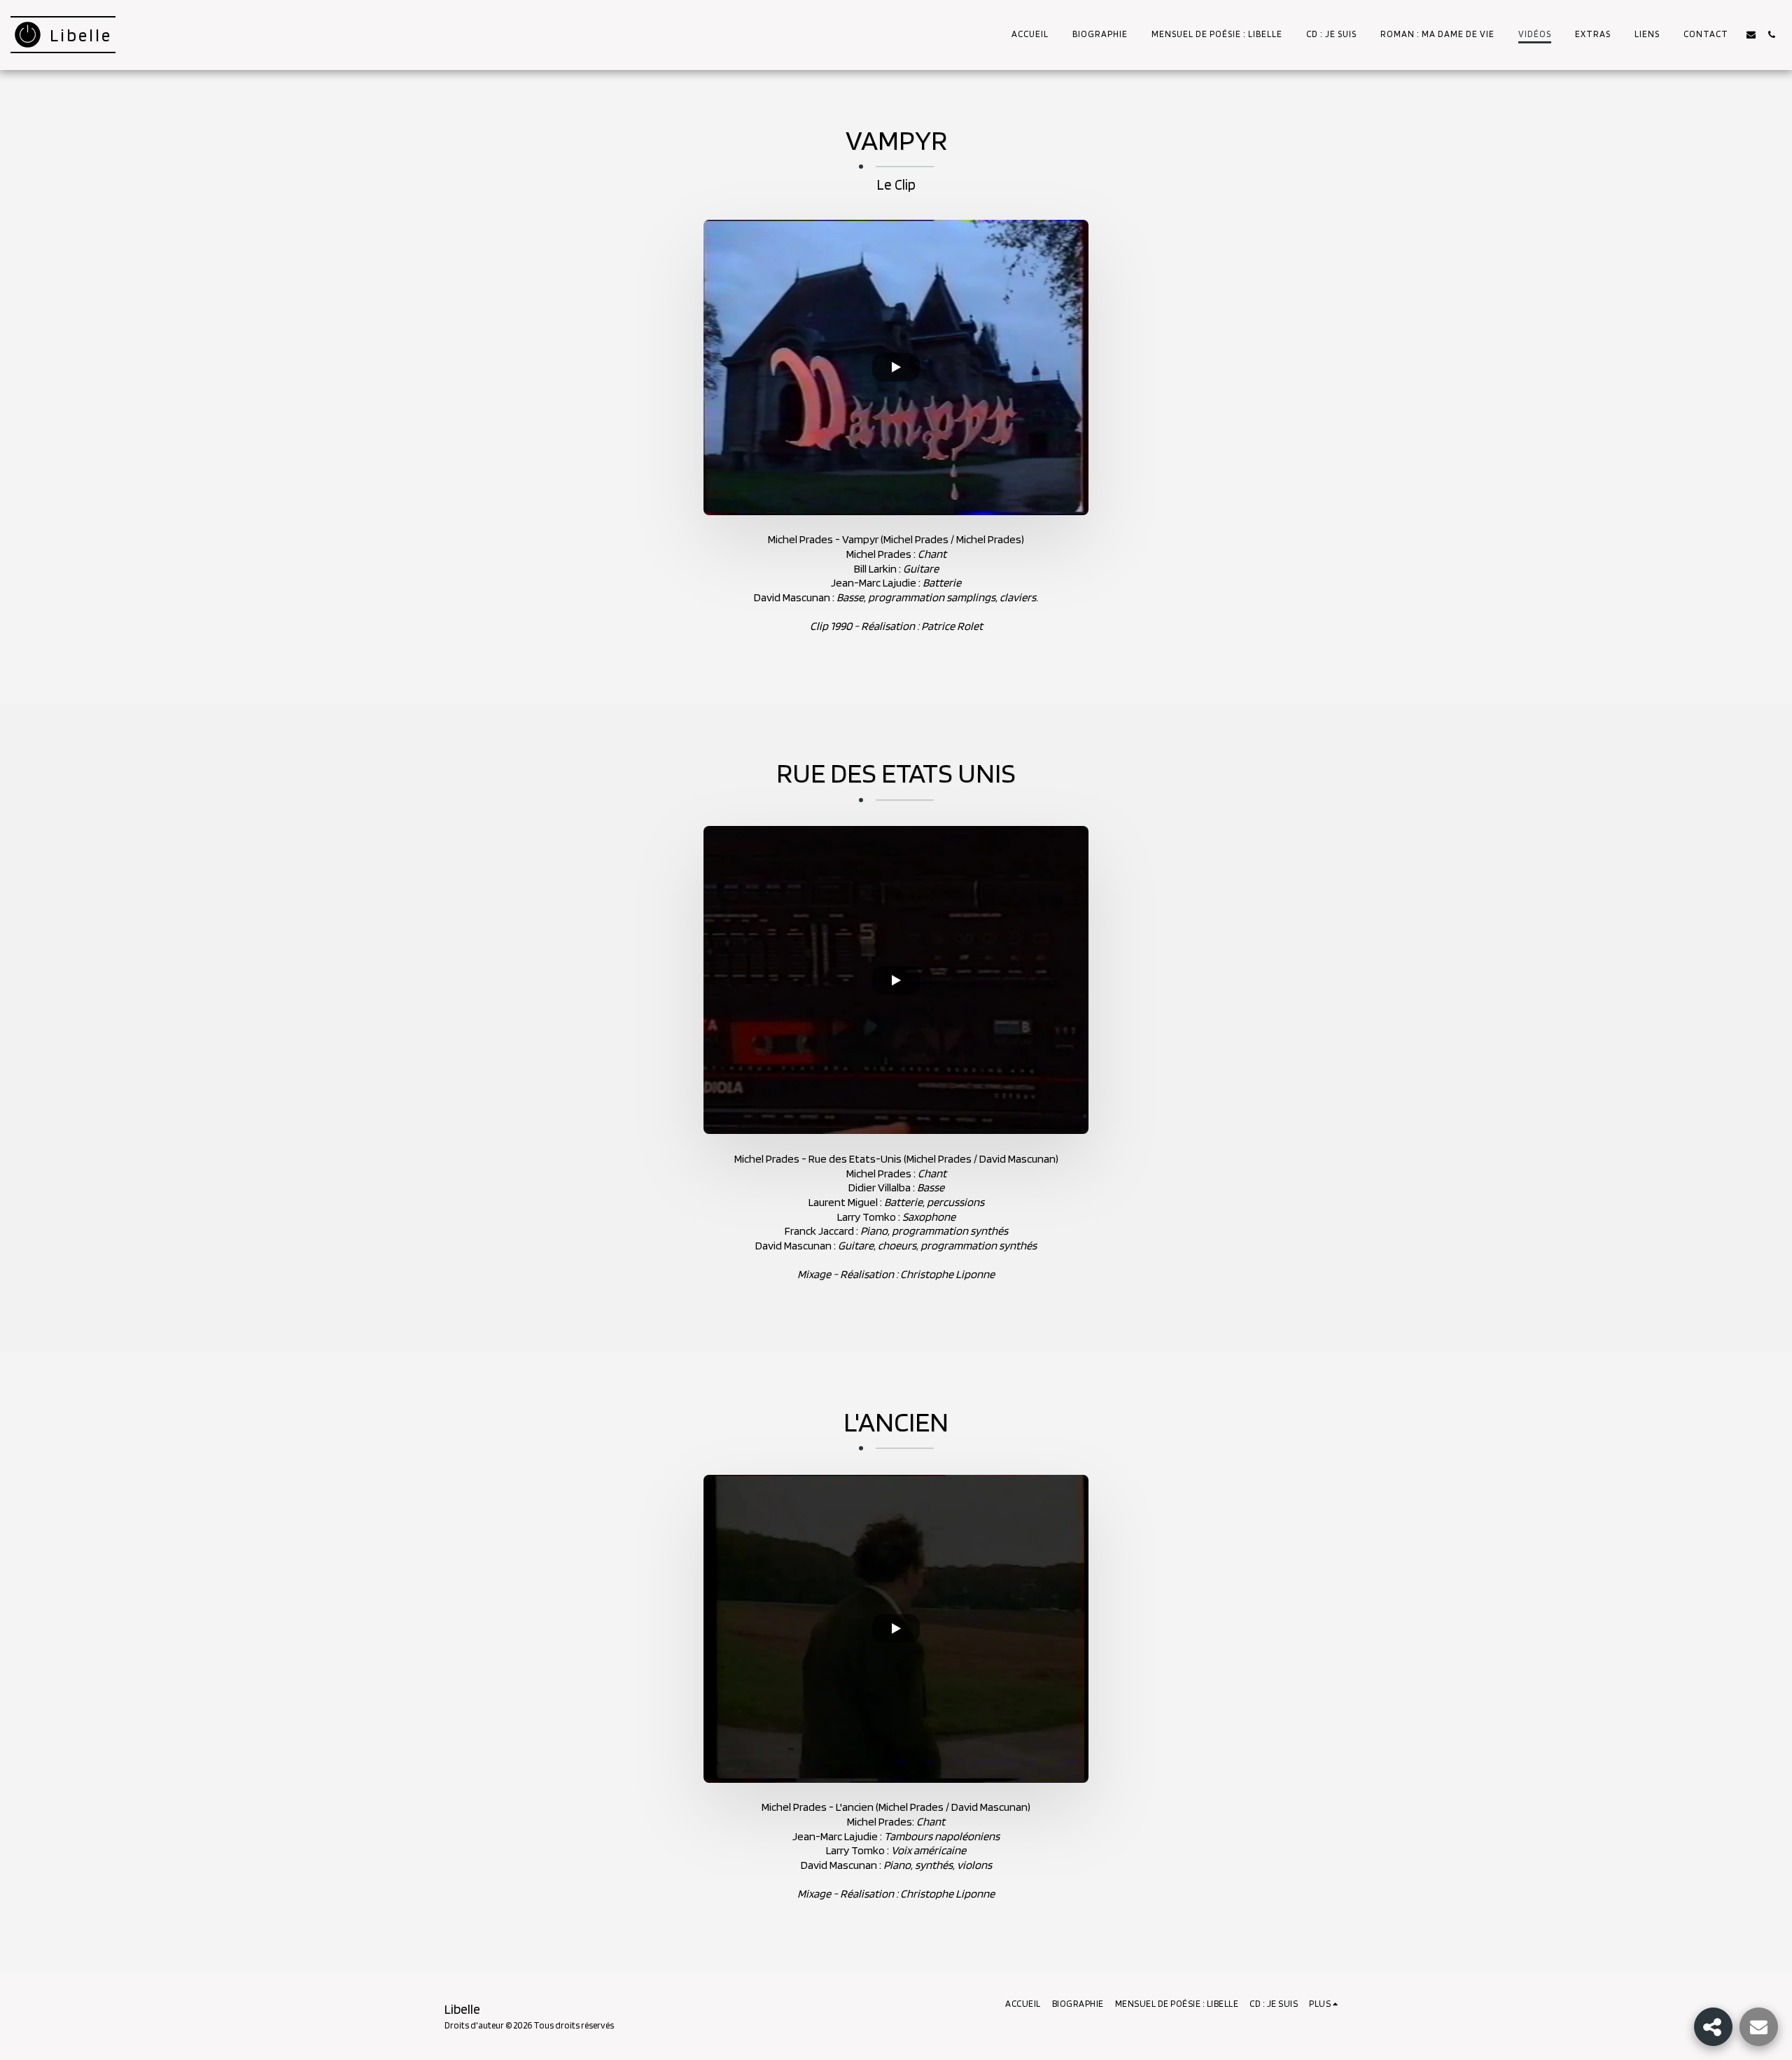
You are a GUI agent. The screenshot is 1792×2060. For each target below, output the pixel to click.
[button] (1751, 35)
